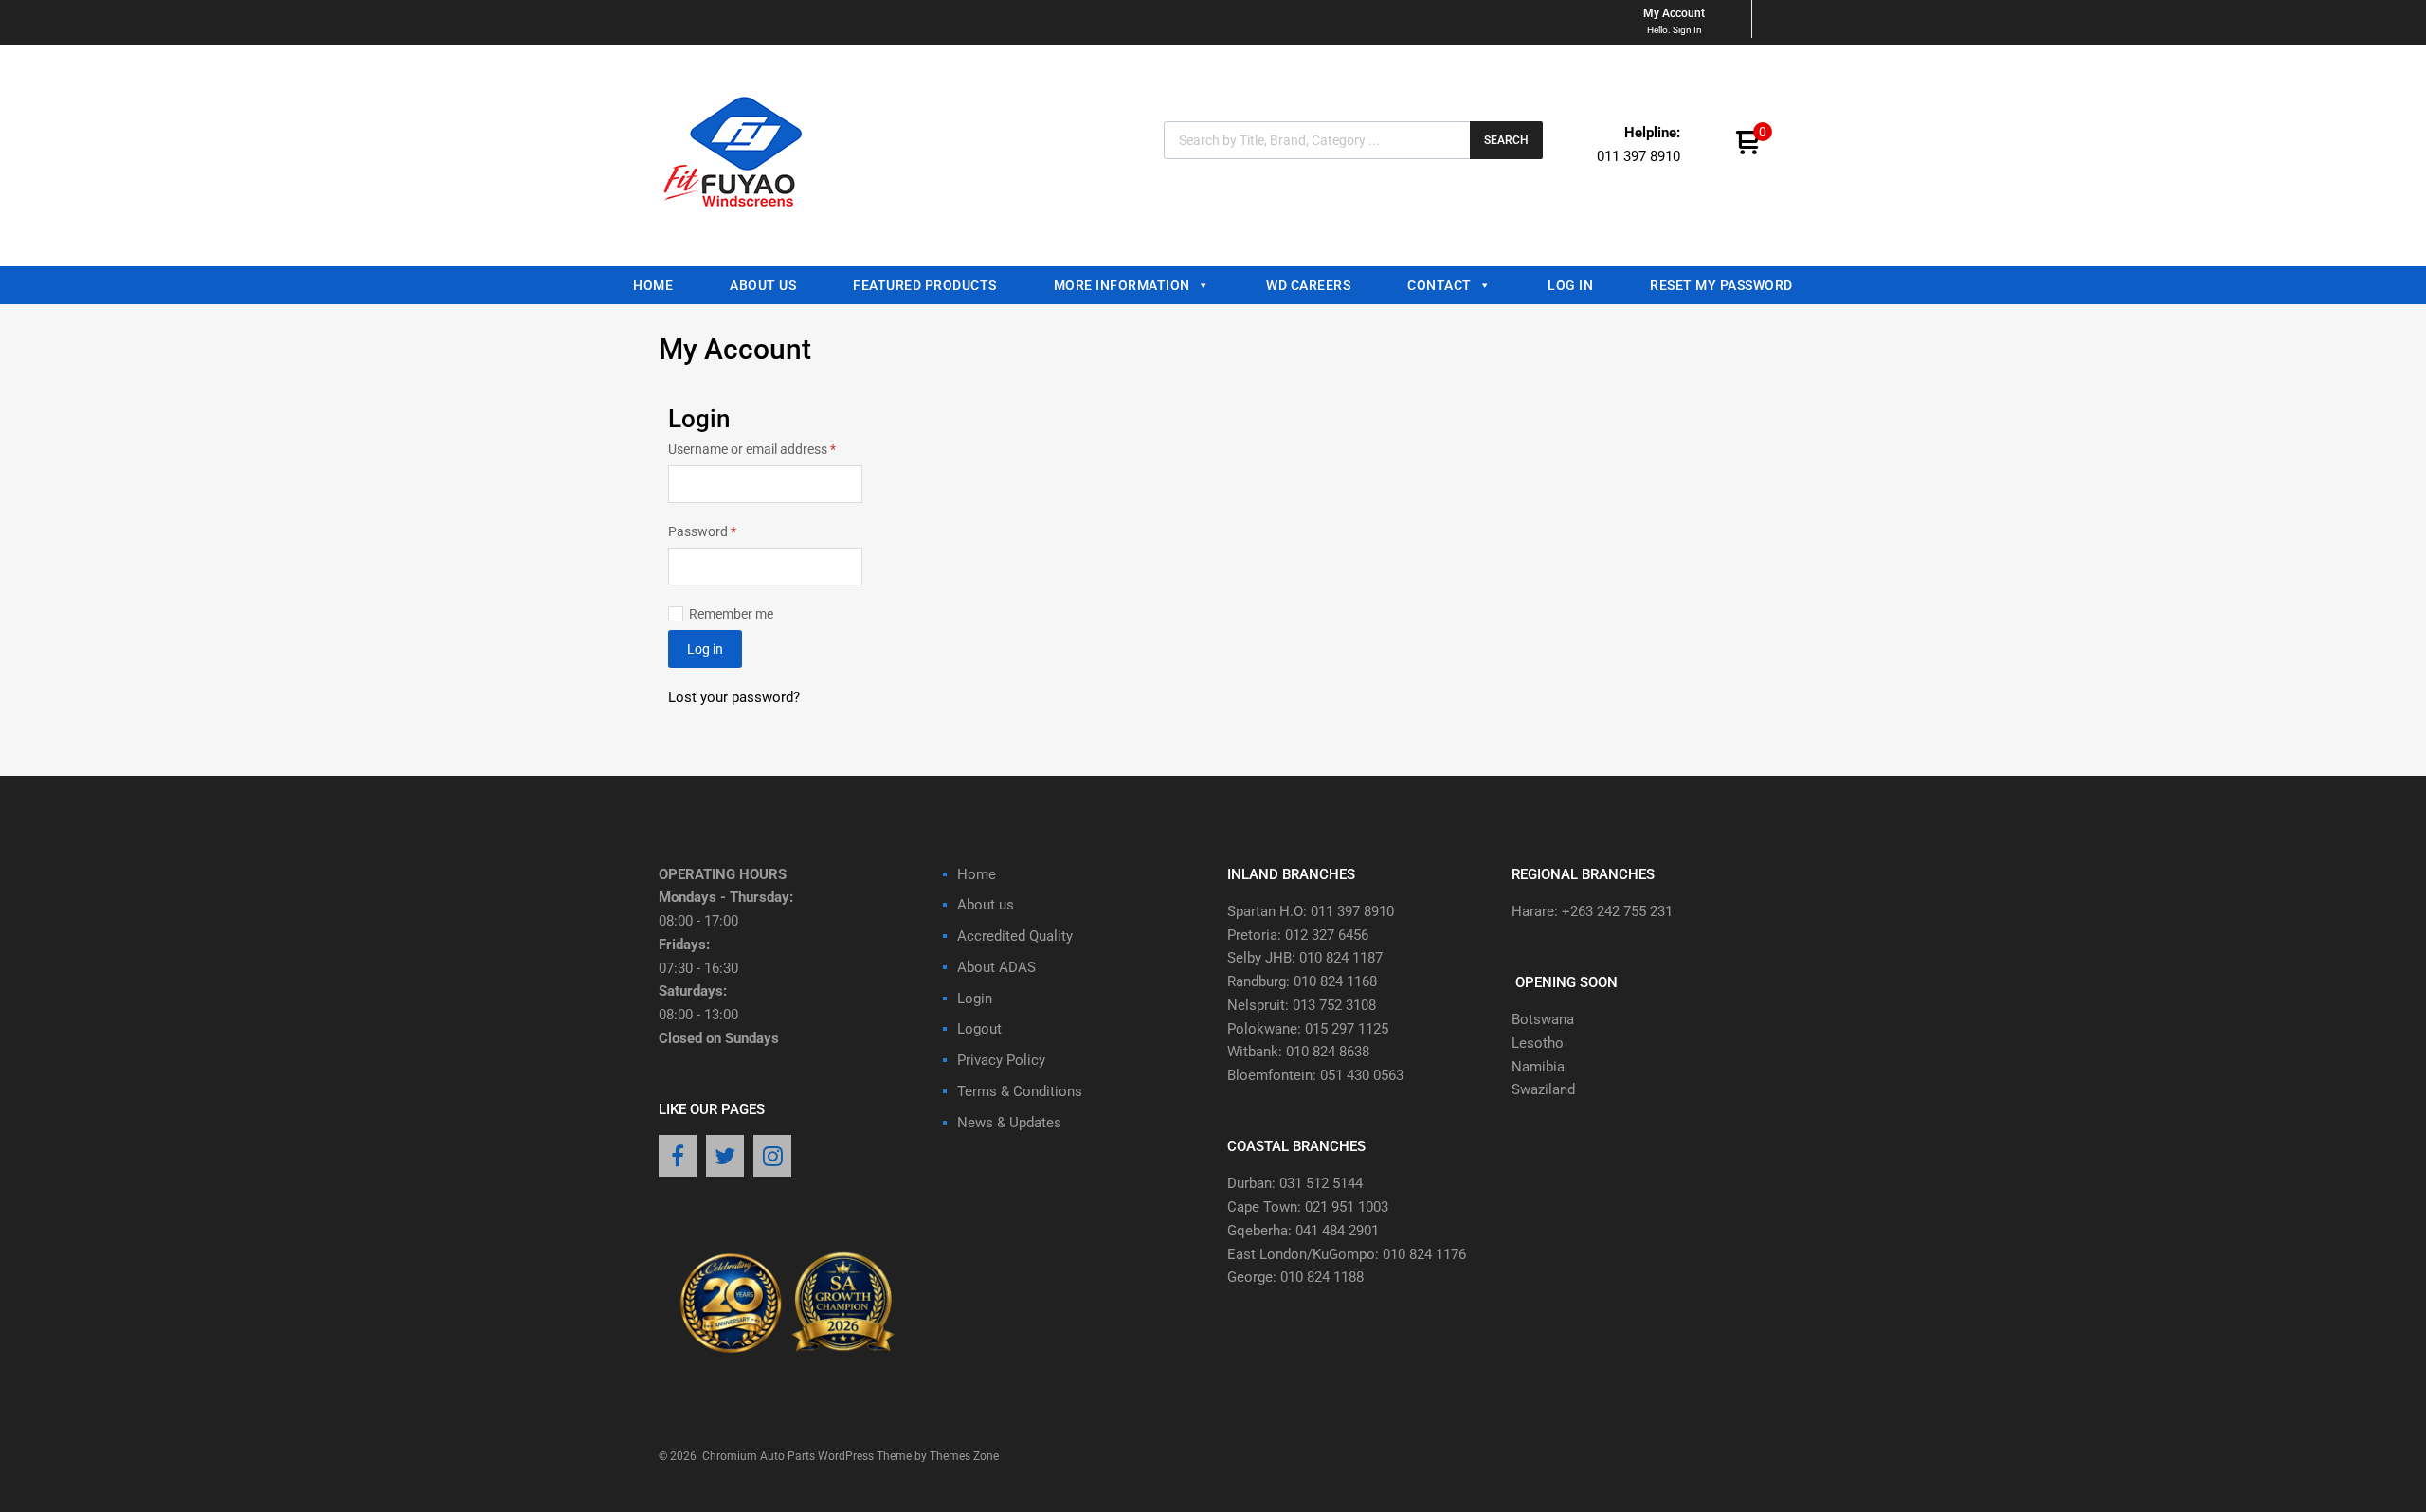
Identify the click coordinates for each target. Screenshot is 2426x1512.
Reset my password (1721, 285)
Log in (705, 649)
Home (653, 285)
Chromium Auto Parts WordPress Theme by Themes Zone (851, 1456)
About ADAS (996, 967)
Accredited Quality (1015, 936)
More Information (1122, 285)
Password (728, 530)
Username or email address (765, 448)
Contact (1439, 285)
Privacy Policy (1001, 1060)
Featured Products (925, 285)
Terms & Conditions (1020, 1091)
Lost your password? (734, 697)
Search (1506, 140)
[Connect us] (678, 1158)
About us (763, 285)
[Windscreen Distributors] (738, 224)
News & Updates (1009, 1123)
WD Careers (1308, 285)
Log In (1570, 285)
